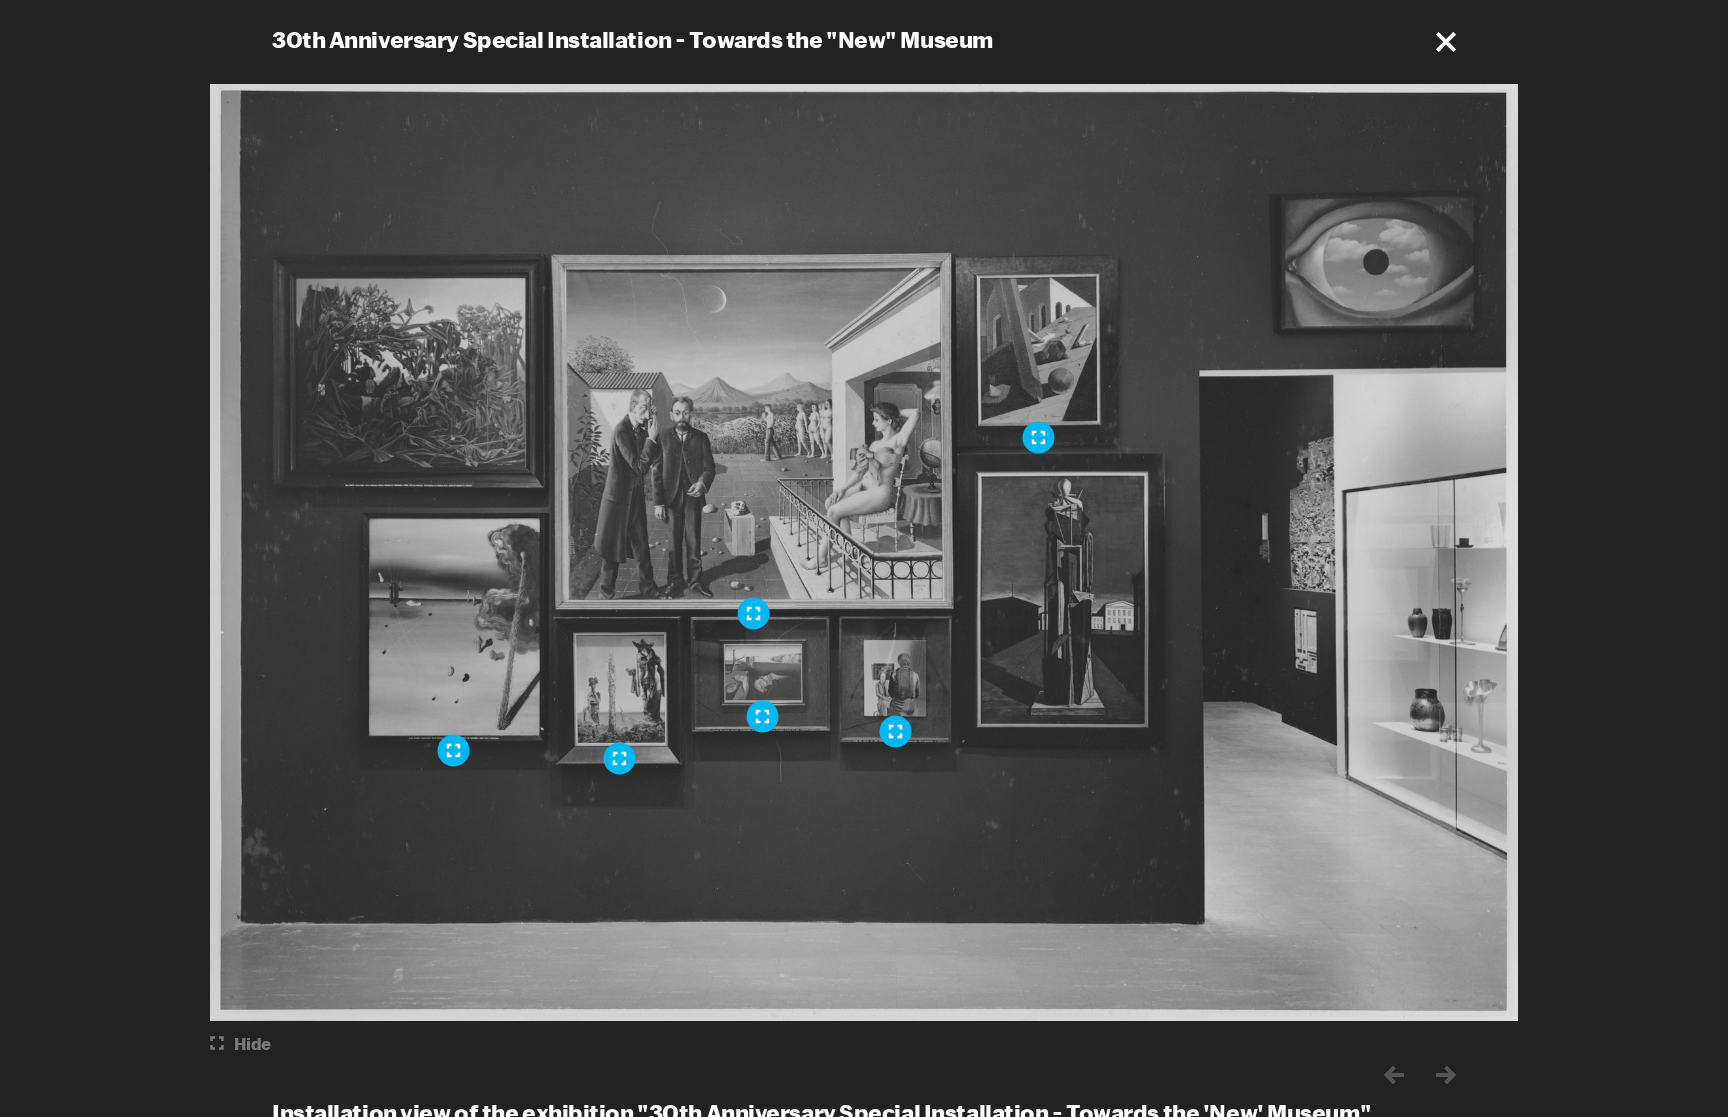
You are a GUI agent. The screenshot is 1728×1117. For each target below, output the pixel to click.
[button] (1446, 42)
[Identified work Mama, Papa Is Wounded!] (454, 750)
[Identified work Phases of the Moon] (754, 613)
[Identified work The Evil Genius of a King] (1039, 437)
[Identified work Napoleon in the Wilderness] (620, 758)
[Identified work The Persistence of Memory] (763, 716)
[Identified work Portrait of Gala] (896, 731)
